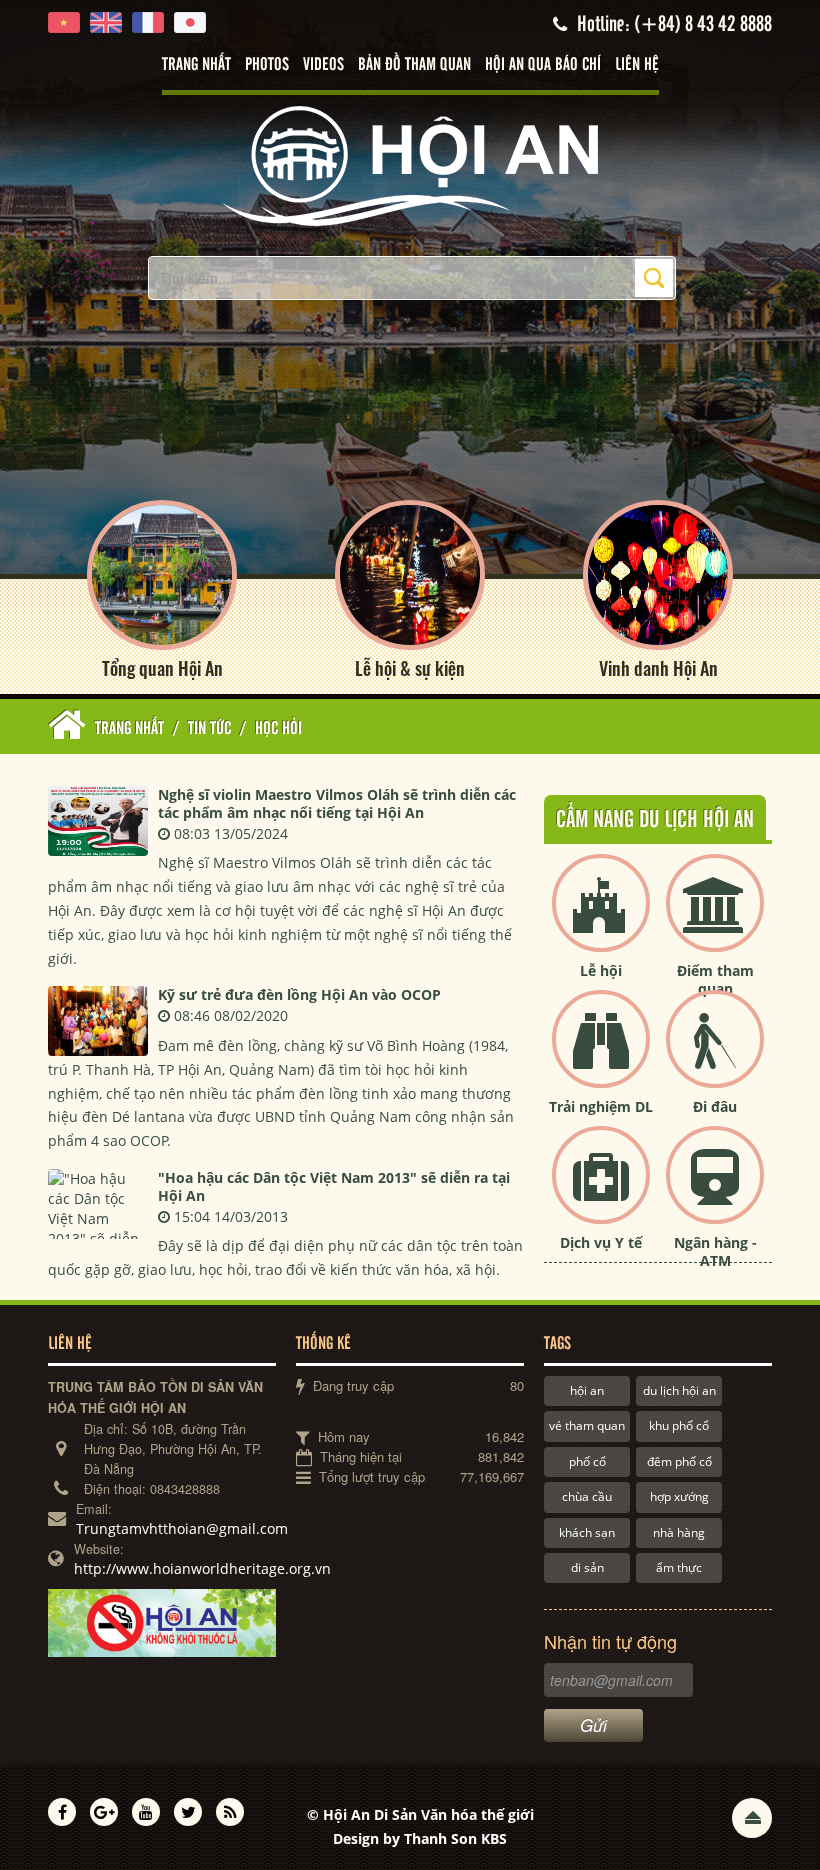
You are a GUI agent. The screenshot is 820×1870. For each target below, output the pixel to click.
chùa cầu (587, 1496)
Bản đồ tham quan (414, 65)
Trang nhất (196, 65)
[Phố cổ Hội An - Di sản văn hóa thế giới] (410, 164)
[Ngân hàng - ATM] (715, 1191)
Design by (420, 1838)
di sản (587, 1567)
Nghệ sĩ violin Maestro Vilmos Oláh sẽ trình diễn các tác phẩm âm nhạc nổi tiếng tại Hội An (337, 803)
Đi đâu (715, 1106)
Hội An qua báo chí (543, 65)
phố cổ (587, 1461)
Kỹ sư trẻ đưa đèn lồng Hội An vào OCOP (299, 994)
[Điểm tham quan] (715, 919)
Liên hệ (637, 65)
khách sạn (587, 1532)
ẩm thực (679, 1567)
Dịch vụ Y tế (601, 1242)
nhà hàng (679, 1532)
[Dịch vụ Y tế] (601, 1191)
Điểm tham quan (715, 979)
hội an (587, 1390)
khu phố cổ (679, 1425)
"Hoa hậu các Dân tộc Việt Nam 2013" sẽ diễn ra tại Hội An (334, 1186)
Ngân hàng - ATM (715, 1251)
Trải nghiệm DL (601, 1106)
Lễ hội (601, 970)
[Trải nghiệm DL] (601, 1055)
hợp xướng (679, 1496)
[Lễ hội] (601, 919)
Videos (323, 65)
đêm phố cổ (679, 1461)
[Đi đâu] (715, 1055)
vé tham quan (587, 1425)
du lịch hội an (679, 1390)
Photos (267, 65)
